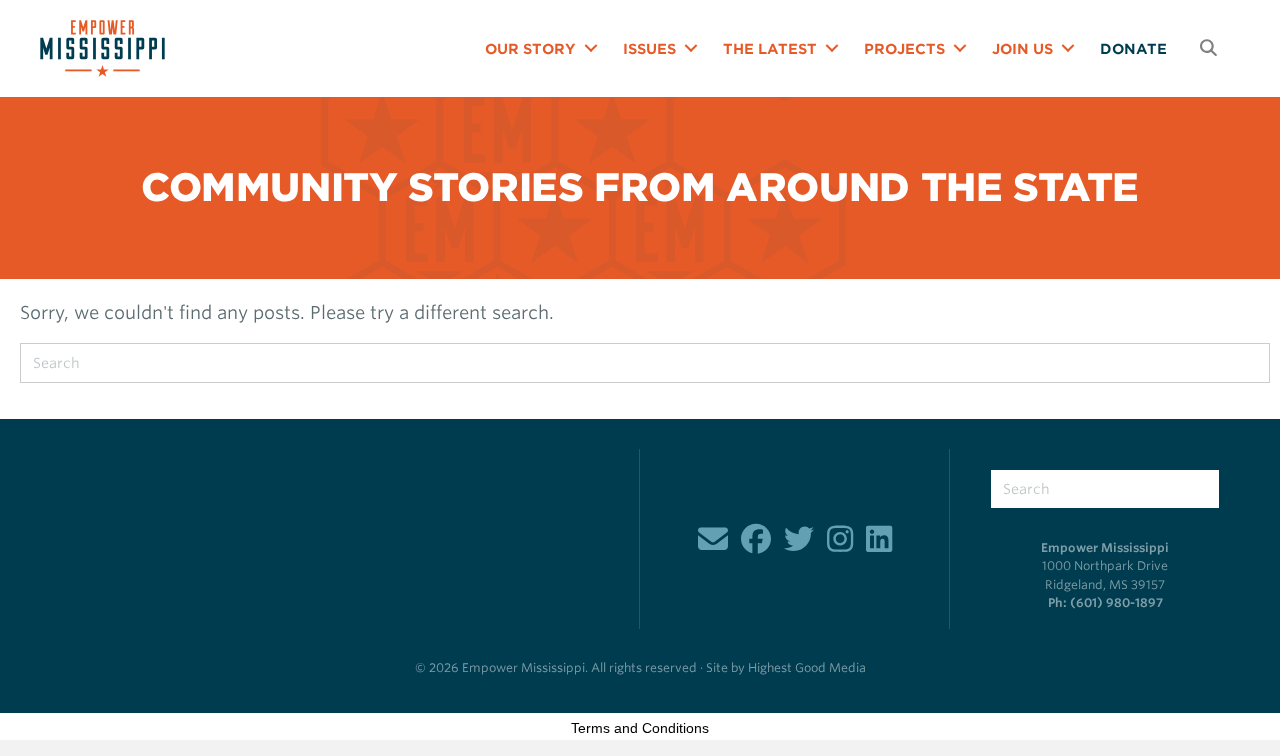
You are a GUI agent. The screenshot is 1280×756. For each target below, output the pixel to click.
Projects (904, 49)
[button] (591, 48)
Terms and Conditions (640, 728)
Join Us (1022, 49)
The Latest (770, 49)
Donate (1133, 49)
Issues (649, 49)
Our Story (530, 49)
